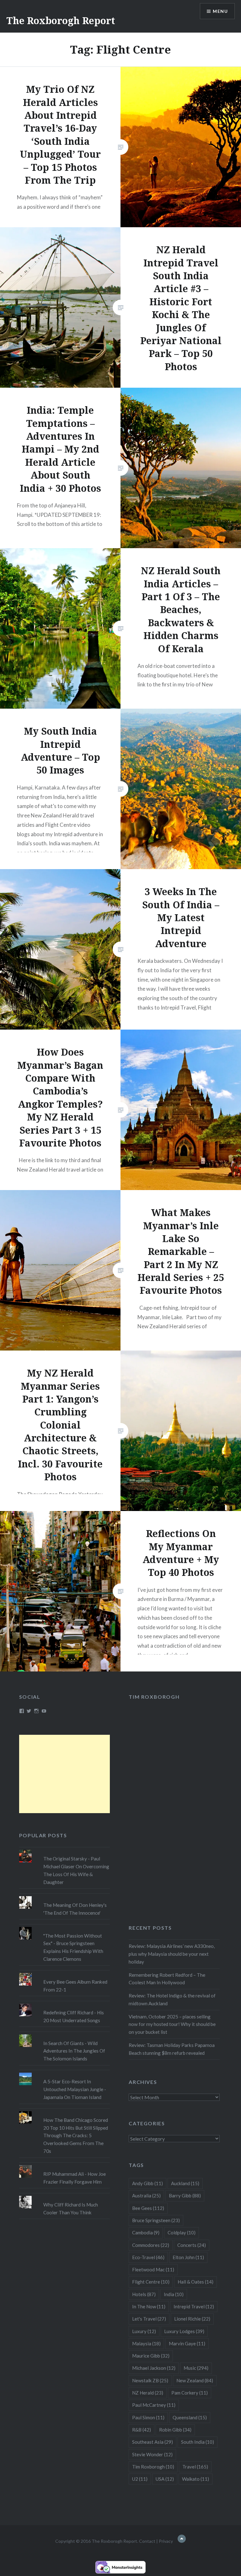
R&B (142, 2430)
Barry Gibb (185, 2196)
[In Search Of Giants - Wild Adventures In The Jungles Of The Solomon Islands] (65, 2034)
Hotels (144, 2294)
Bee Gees (148, 2208)
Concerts (192, 2245)
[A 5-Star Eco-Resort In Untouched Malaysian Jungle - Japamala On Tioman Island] (65, 2073)
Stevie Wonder (152, 2454)
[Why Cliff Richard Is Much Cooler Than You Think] (65, 2196)
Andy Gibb (147, 2183)
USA (165, 2479)
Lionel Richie (192, 2319)
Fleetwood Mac (153, 2269)
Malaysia (146, 2343)
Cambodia (146, 2232)
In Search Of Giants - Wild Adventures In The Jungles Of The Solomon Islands (74, 2051)
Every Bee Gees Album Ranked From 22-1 (75, 1986)
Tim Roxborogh (154, 1697)
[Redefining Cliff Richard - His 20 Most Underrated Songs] (65, 2004)
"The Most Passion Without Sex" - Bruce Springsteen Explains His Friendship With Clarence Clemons (73, 1947)
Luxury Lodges (184, 2331)
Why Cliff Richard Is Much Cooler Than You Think (71, 2209)
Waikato (195, 2479)
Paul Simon (148, 2417)
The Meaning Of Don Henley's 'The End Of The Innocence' (75, 1909)
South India (198, 2442)
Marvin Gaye (187, 2343)
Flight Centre (151, 2282)
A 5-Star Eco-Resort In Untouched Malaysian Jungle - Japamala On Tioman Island (75, 2089)
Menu (220, 11)
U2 (140, 2479)
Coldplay (182, 2232)
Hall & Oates (195, 2282)
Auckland (185, 2183)
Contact (147, 2541)
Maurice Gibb (151, 2356)
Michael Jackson (154, 2368)
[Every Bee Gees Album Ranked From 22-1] (65, 1973)
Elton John (188, 2257)
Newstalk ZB (150, 2380)
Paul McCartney (154, 2405)
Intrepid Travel (194, 2306)
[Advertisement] (65, 1774)
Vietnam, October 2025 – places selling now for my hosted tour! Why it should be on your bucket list (172, 2024)
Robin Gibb (175, 2430)
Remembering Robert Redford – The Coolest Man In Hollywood (167, 1979)
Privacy (166, 2541)
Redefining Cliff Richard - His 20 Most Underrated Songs (74, 2016)
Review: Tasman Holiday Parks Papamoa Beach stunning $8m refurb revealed (172, 2049)
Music (196, 2368)
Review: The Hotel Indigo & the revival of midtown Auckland (172, 1999)
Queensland (190, 2417)
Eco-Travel (148, 2257)
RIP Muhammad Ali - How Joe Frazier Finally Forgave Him (75, 2178)
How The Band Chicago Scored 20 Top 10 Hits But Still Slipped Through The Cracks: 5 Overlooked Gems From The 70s (76, 2135)
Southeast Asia (153, 2442)
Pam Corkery (190, 2393)
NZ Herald (148, 2393)
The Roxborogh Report (61, 21)
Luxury (144, 2331)
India (174, 2294)
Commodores (151, 2245)
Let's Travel (149, 2319)
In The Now (149, 2306)
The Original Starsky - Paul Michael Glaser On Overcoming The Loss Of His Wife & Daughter (76, 1870)
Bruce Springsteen (156, 2220)
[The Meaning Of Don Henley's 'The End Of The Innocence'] (65, 1896)
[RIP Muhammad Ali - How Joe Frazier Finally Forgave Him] (65, 2165)
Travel (195, 2467)
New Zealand (195, 2380)
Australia (146, 2196)
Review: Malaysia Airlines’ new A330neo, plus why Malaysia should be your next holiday (172, 1954)
